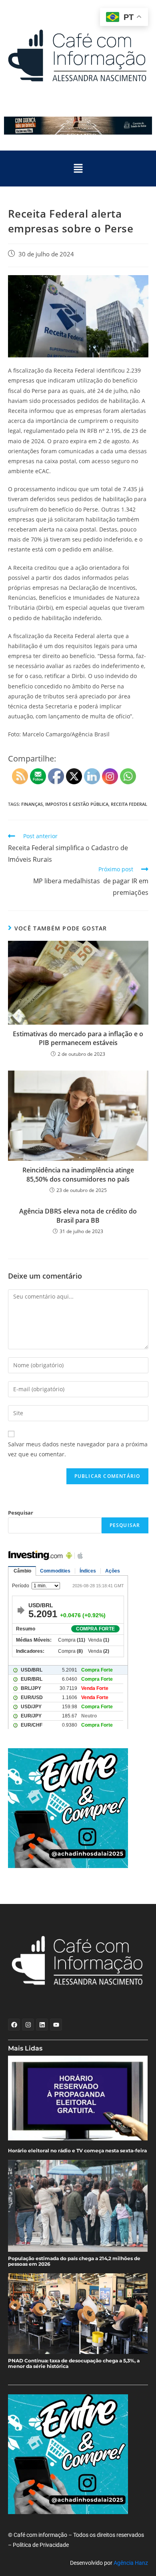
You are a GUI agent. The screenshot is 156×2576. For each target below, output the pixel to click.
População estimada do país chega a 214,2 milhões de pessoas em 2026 (74, 2261)
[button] (78, 169)
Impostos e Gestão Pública (77, 804)
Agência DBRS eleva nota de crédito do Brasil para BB (78, 1216)
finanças (32, 804)
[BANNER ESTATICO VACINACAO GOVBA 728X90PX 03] (78, 126)
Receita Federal (129, 804)
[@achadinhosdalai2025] (78, 1808)
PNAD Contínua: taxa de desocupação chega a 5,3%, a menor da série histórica (74, 2364)
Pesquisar (21, 1513)
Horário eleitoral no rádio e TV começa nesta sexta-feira (77, 2151)
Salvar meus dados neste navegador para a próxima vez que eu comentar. (78, 1449)
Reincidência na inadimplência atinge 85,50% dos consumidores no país (78, 1174)
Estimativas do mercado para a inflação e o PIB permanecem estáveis (78, 1038)
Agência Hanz (131, 2563)
